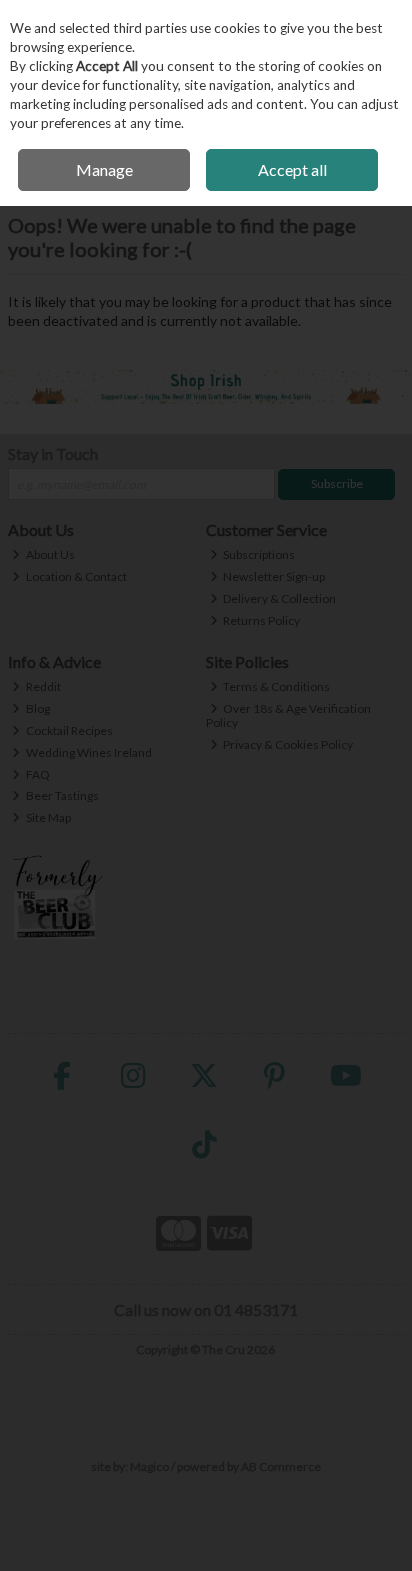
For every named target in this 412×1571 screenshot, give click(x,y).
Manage (104, 169)
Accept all (292, 169)
